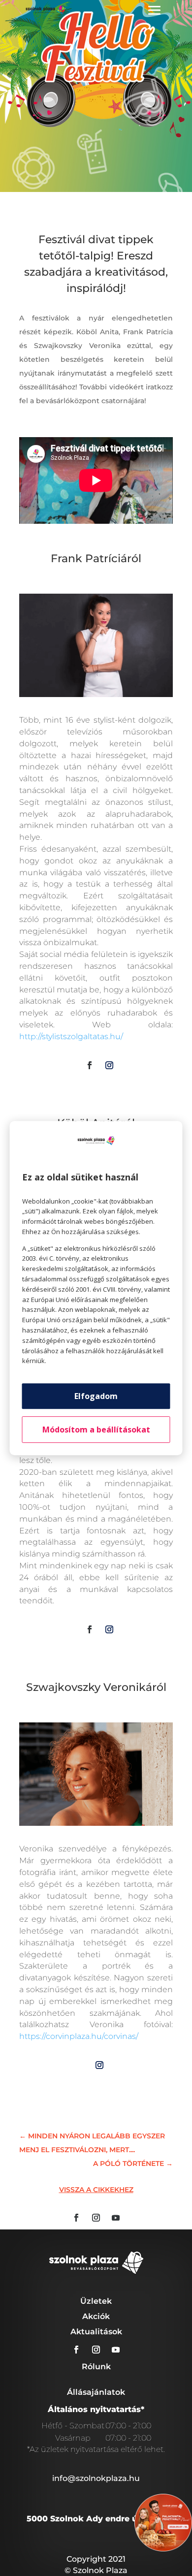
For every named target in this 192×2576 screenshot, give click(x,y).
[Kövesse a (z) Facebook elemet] (90, 1065)
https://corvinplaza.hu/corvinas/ (79, 2036)
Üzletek (96, 2301)
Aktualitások (96, 2332)
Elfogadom (96, 1396)
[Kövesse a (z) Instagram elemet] (109, 1065)
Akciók (96, 2316)
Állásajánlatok (96, 2392)
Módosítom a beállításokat (96, 1430)
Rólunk (96, 2367)
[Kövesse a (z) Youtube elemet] (116, 2218)
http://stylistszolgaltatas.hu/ (71, 1036)
